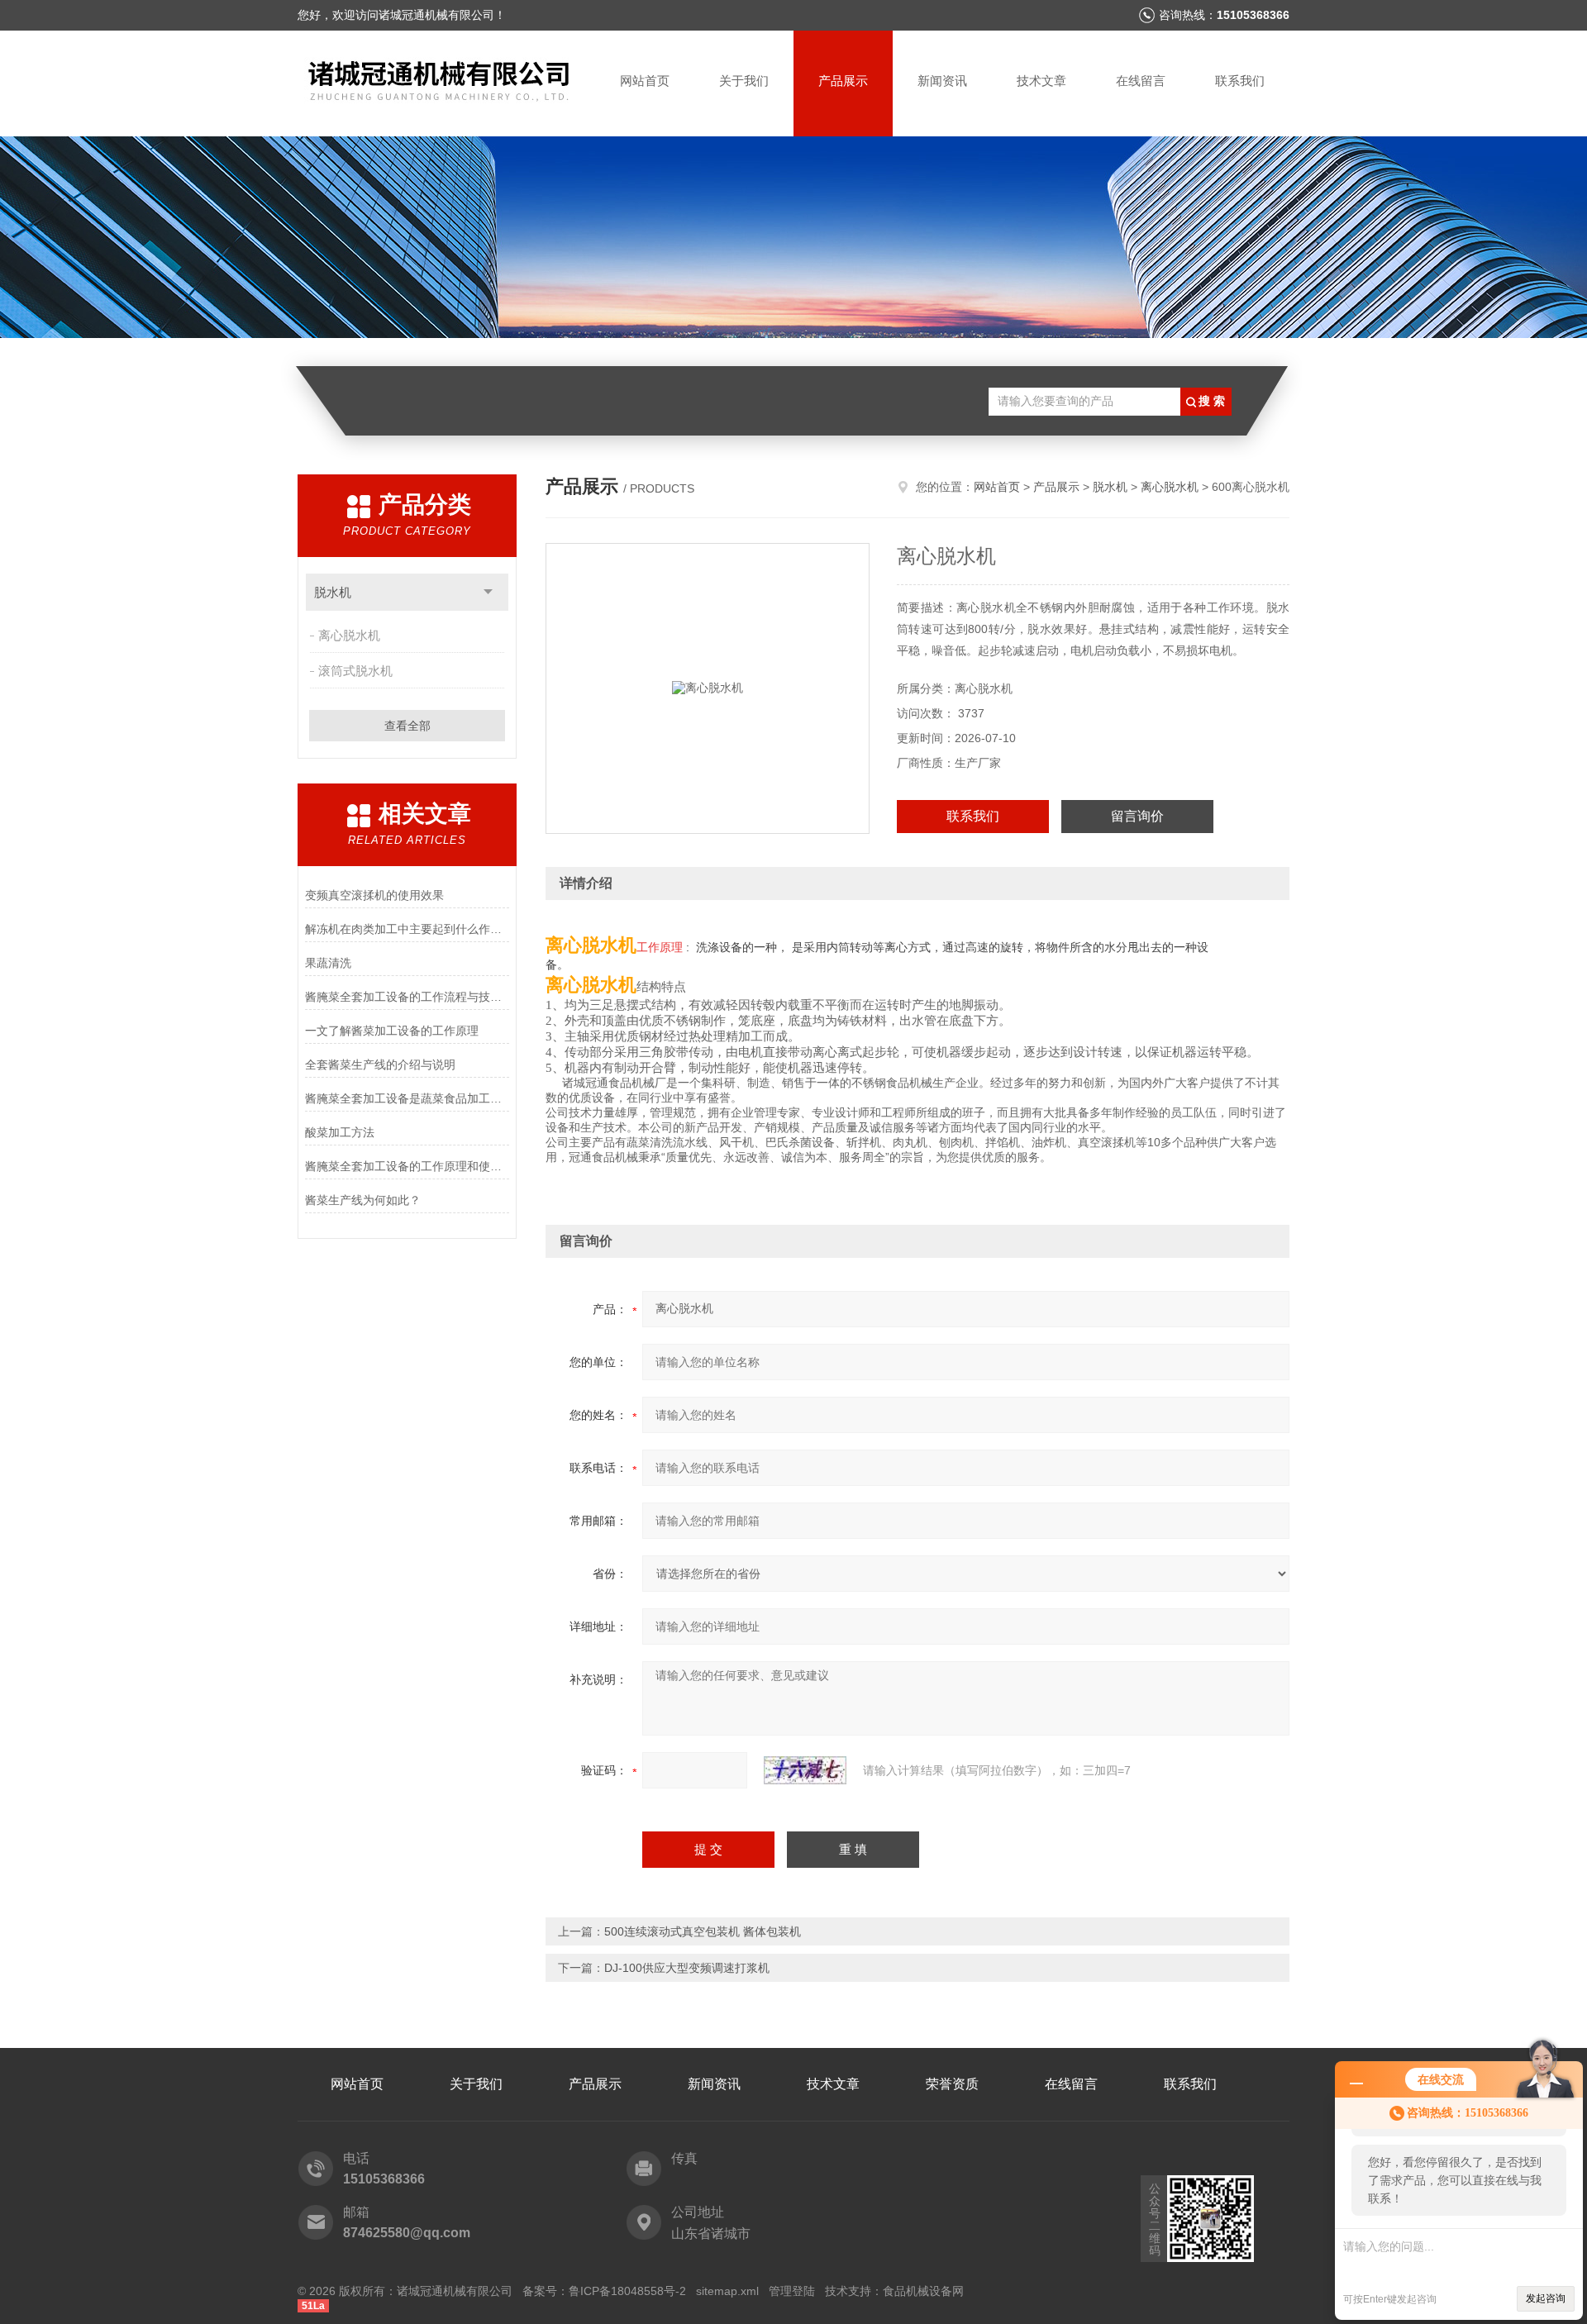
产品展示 (843, 81)
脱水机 (333, 592)
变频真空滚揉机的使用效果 (374, 895)
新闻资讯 (942, 81)
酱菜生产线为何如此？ (363, 1200)
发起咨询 (1546, 2298)
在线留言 (1141, 81)
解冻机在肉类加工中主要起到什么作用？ (407, 929)
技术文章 (1041, 81)
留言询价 (1137, 816)
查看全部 (407, 726)
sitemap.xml (727, 2291)
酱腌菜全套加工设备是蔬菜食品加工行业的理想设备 (407, 1098)
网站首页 (645, 81)
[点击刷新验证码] (805, 1770)
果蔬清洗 (328, 963)
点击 (488, 592)
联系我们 (1240, 81)
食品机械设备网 (923, 2291)
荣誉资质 (952, 2084)
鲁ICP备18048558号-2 (627, 2291)
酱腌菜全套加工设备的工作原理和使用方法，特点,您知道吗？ (407, 1166)
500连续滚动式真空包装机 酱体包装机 (703, 1931)
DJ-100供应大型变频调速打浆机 (687, 1968)
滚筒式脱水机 (355, 671)
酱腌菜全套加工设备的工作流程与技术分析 (407, 997)
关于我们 (744, 81)
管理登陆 (792, 2291)
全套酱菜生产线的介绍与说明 (380, 1064)
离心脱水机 (349, 635)
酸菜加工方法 (340, 1132)
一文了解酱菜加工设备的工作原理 (392, 1031)
